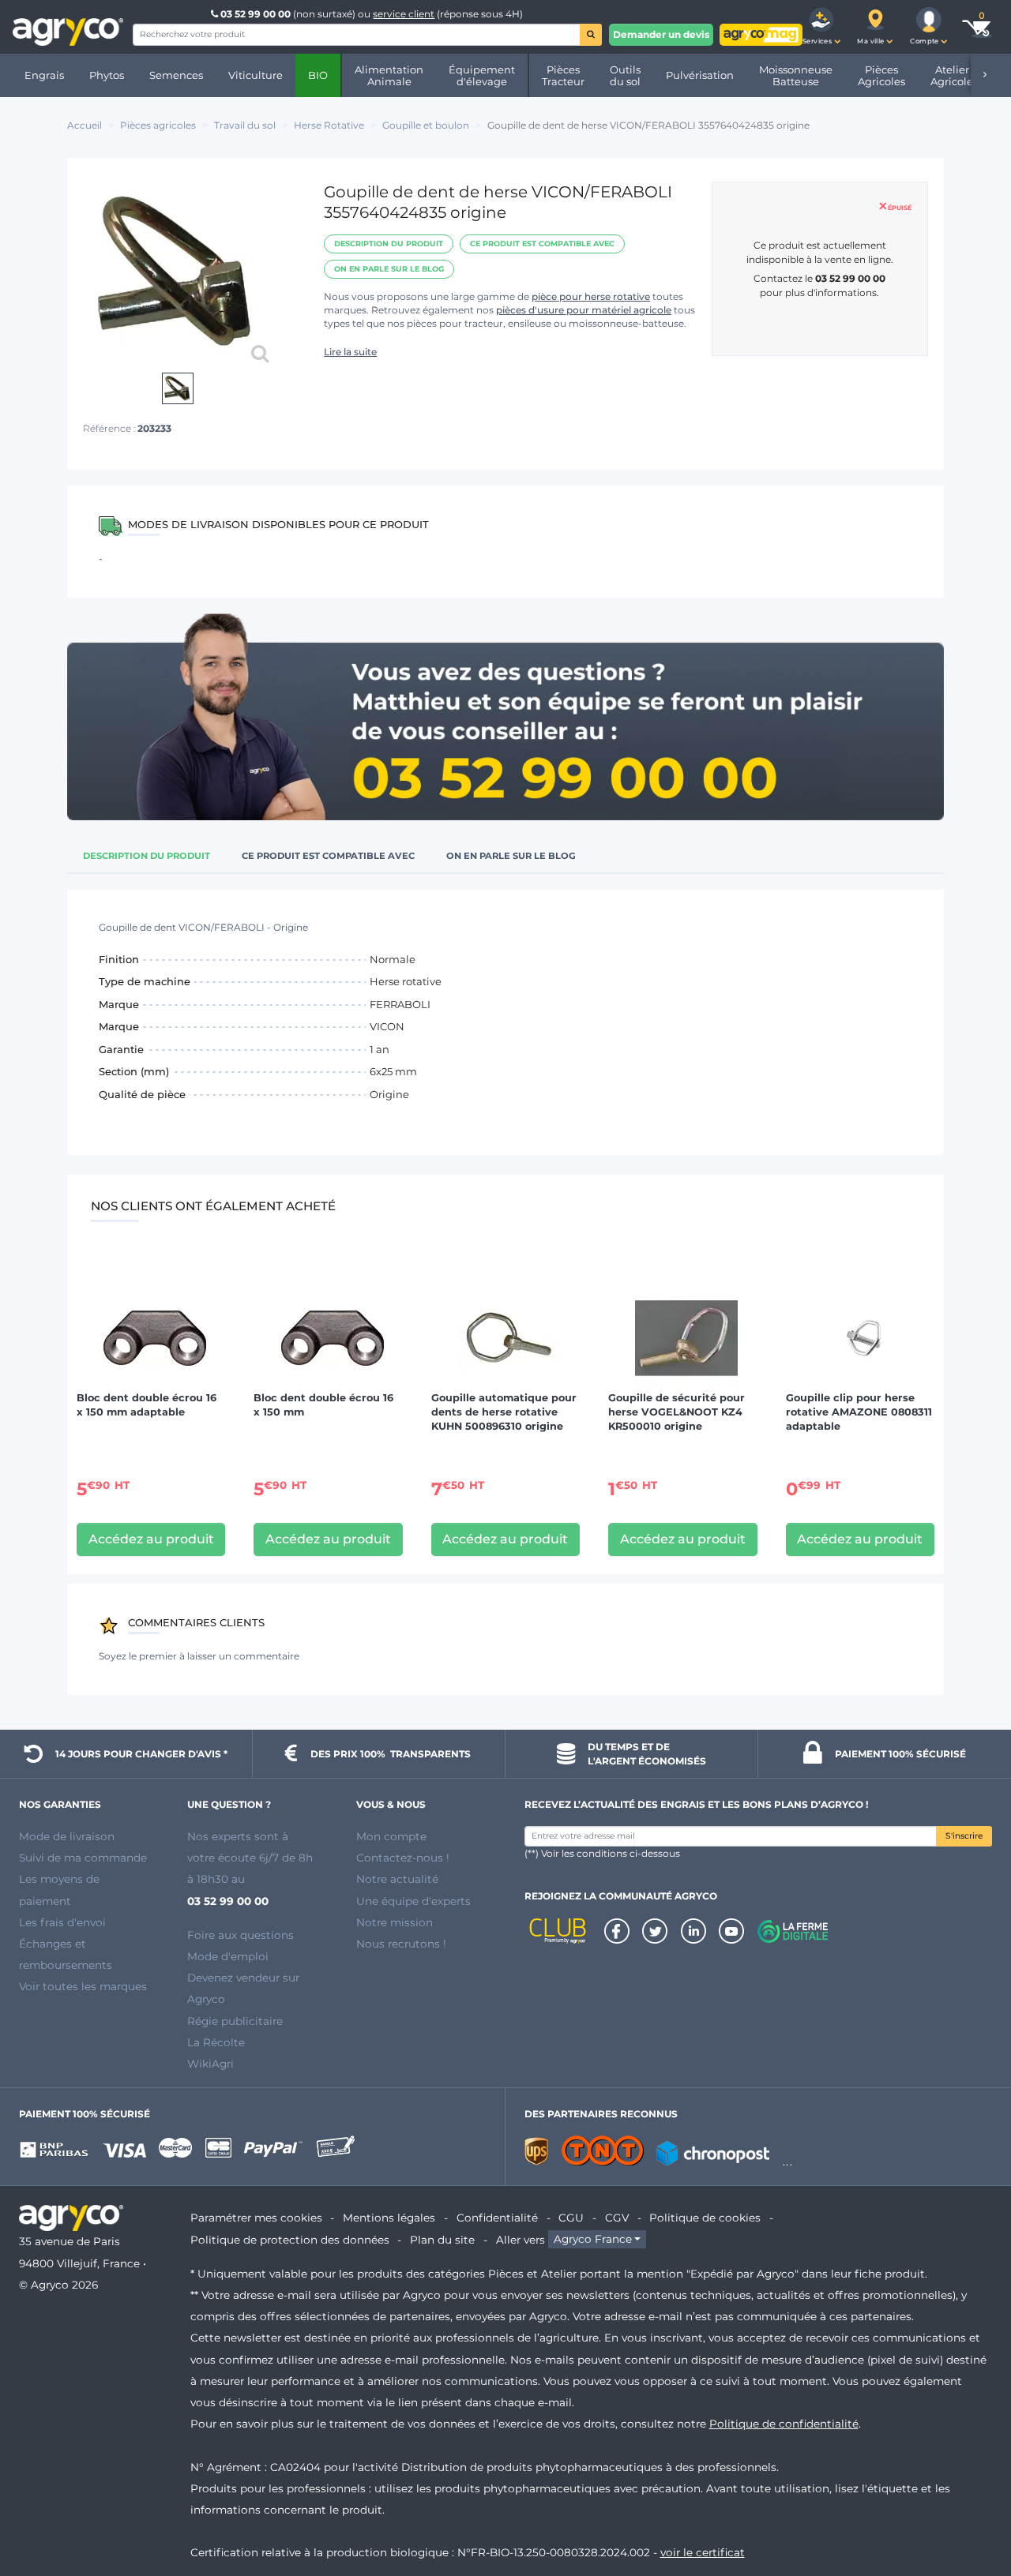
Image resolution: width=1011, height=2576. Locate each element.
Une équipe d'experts (413, 1901)
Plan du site (442, 2240)
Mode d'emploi (228, 1956)
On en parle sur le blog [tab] (511, 856)
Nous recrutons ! (401, 1944)
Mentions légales (389, 2218)
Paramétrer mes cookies (256, 2218)
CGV (617, 2218)
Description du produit (389, 244)
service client (404, 14)
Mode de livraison (67, 1836)
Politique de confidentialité (784, 2424)
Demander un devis (661, 34)
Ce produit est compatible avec (542, 244)
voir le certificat (703, 2552)
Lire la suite (350, 352)
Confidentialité (497, 2218)
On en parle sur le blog (389, 269)
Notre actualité (397, 1879)
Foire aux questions (241, 1935)
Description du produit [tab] (147, 856)
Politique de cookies (705, 2218)
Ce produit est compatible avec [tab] (328, 856)
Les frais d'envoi (62, 1922)
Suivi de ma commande (83, 1858)
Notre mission (395, 1922)
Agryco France (593, 2240)
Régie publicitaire (235, 2021)
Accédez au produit (151, 1539)
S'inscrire (964, 1836)
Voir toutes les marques (83, 1986)
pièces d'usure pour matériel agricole (584, 310)
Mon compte (391, 1836)
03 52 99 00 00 (256, 14)
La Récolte (216, 2042)
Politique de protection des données (290, 2240)
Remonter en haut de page (971, 2507)
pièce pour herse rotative (591, 296)
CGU (571, 2218)
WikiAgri (210, 2064)
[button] (821, 27)
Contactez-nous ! (403, 1858)
